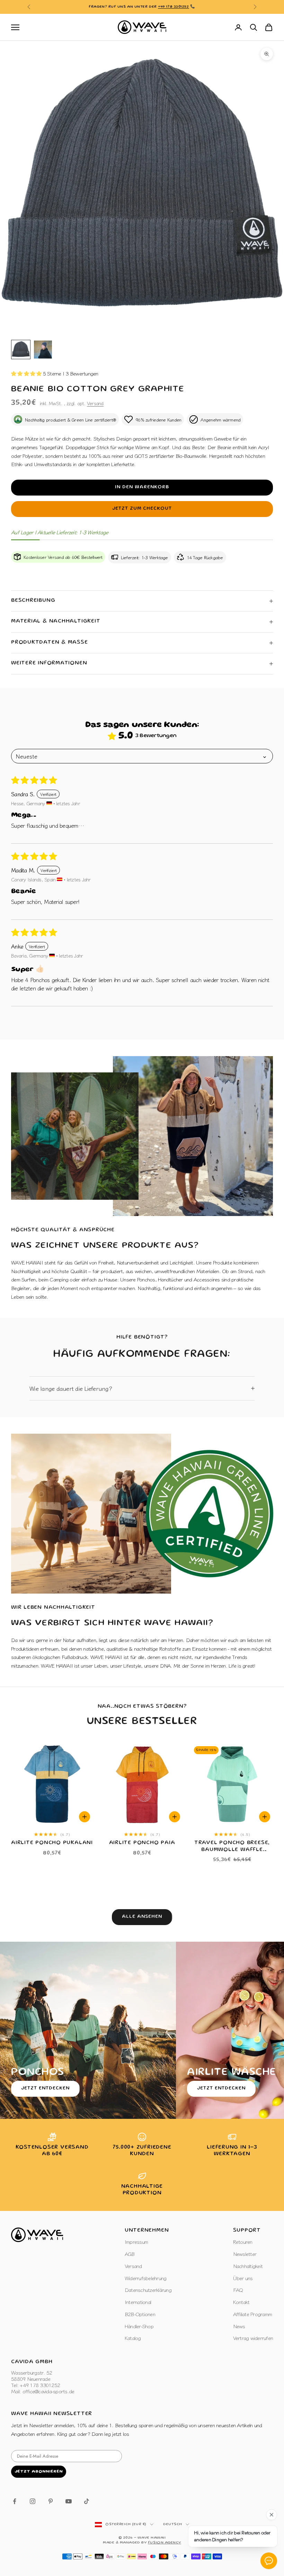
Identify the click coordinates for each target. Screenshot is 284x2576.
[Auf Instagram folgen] (33, 2501)
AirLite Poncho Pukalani (52, 1843)
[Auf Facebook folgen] (15, 2501)
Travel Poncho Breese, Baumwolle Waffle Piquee (232, 1847)
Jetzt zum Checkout (142, 509)
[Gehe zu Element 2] (43, 350)
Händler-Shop (139, 2326)
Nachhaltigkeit (248, 2266)
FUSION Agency (165, 2543)
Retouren (243, 2242)
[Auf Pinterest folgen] (51, 2501)
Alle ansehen (142, 1917)
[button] (27, 373)
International (138, 2302)
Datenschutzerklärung (148, 2290)
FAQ (238, 2290)
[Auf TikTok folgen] (87, 2501)
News (239, 2326)
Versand (95, 403)
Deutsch (173, 2524)
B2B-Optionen (140, 2314)
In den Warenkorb (142, 487)
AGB (130, 2254)
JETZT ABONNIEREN (39, 2472)
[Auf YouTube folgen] (69, 2501)
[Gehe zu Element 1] (21, 350)
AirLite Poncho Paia (142, 1843)
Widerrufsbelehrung (146, 2278)
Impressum (136, 2242)
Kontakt (241, 2302)
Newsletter (245, 2254)
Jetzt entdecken (45, 2088)
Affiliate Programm (253, 2314)
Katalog (133, 2338)
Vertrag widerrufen (253, 2338)
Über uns (243, 2278)
